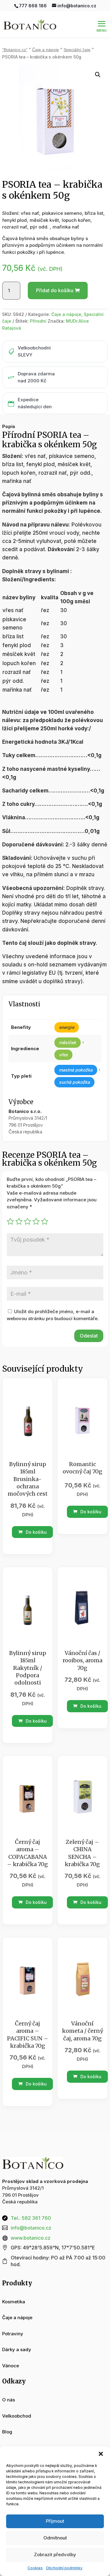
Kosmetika (14, 2302)
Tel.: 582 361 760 (31, 2218)
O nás (9, 2400)
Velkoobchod (17, 2416)
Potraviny (13, 2334)
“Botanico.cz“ (15, 50)
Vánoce (11, 2366)
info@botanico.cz (31, 2228)
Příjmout (55, 2521)
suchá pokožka (74, 1082)
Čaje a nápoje (46, 50)
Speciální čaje (77, 50)
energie (67, 1027)
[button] (101, 2454)
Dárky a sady (17, 2349)
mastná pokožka (76, 1070)
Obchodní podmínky (64, 2568)
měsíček (68, 1042)
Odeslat (89, 1336)
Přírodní (38, 321)
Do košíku (36, 1532)
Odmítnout (55, 2538)
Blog (7, 2432)
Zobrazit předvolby (55, 2555)
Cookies (35, 2568)
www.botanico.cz (31, 2238)
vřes (63, 1055)
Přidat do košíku (55, 290)
